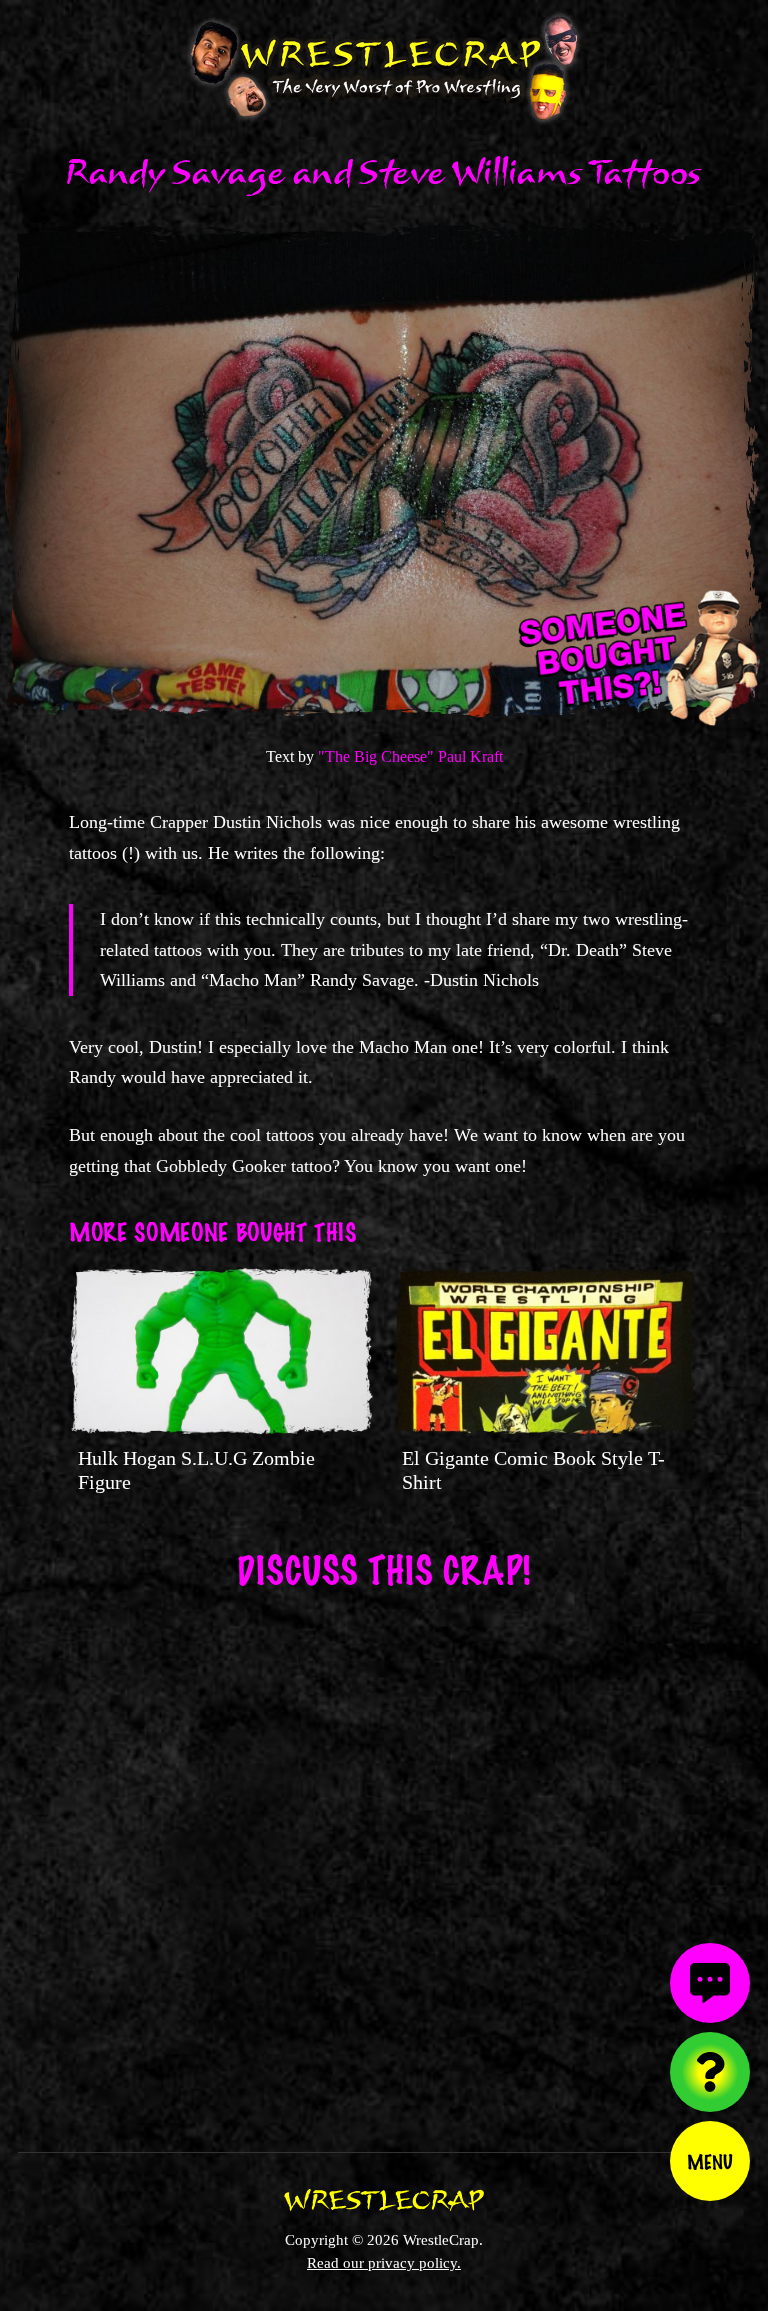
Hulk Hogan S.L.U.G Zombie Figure (196, 1470)
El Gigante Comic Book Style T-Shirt (533, 1470)
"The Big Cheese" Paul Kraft (410, 756)
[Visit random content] (710, 2072)
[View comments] (710, 1983)
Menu (710, 2161)
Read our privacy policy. (384, 2262)
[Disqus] (384, 1858)
